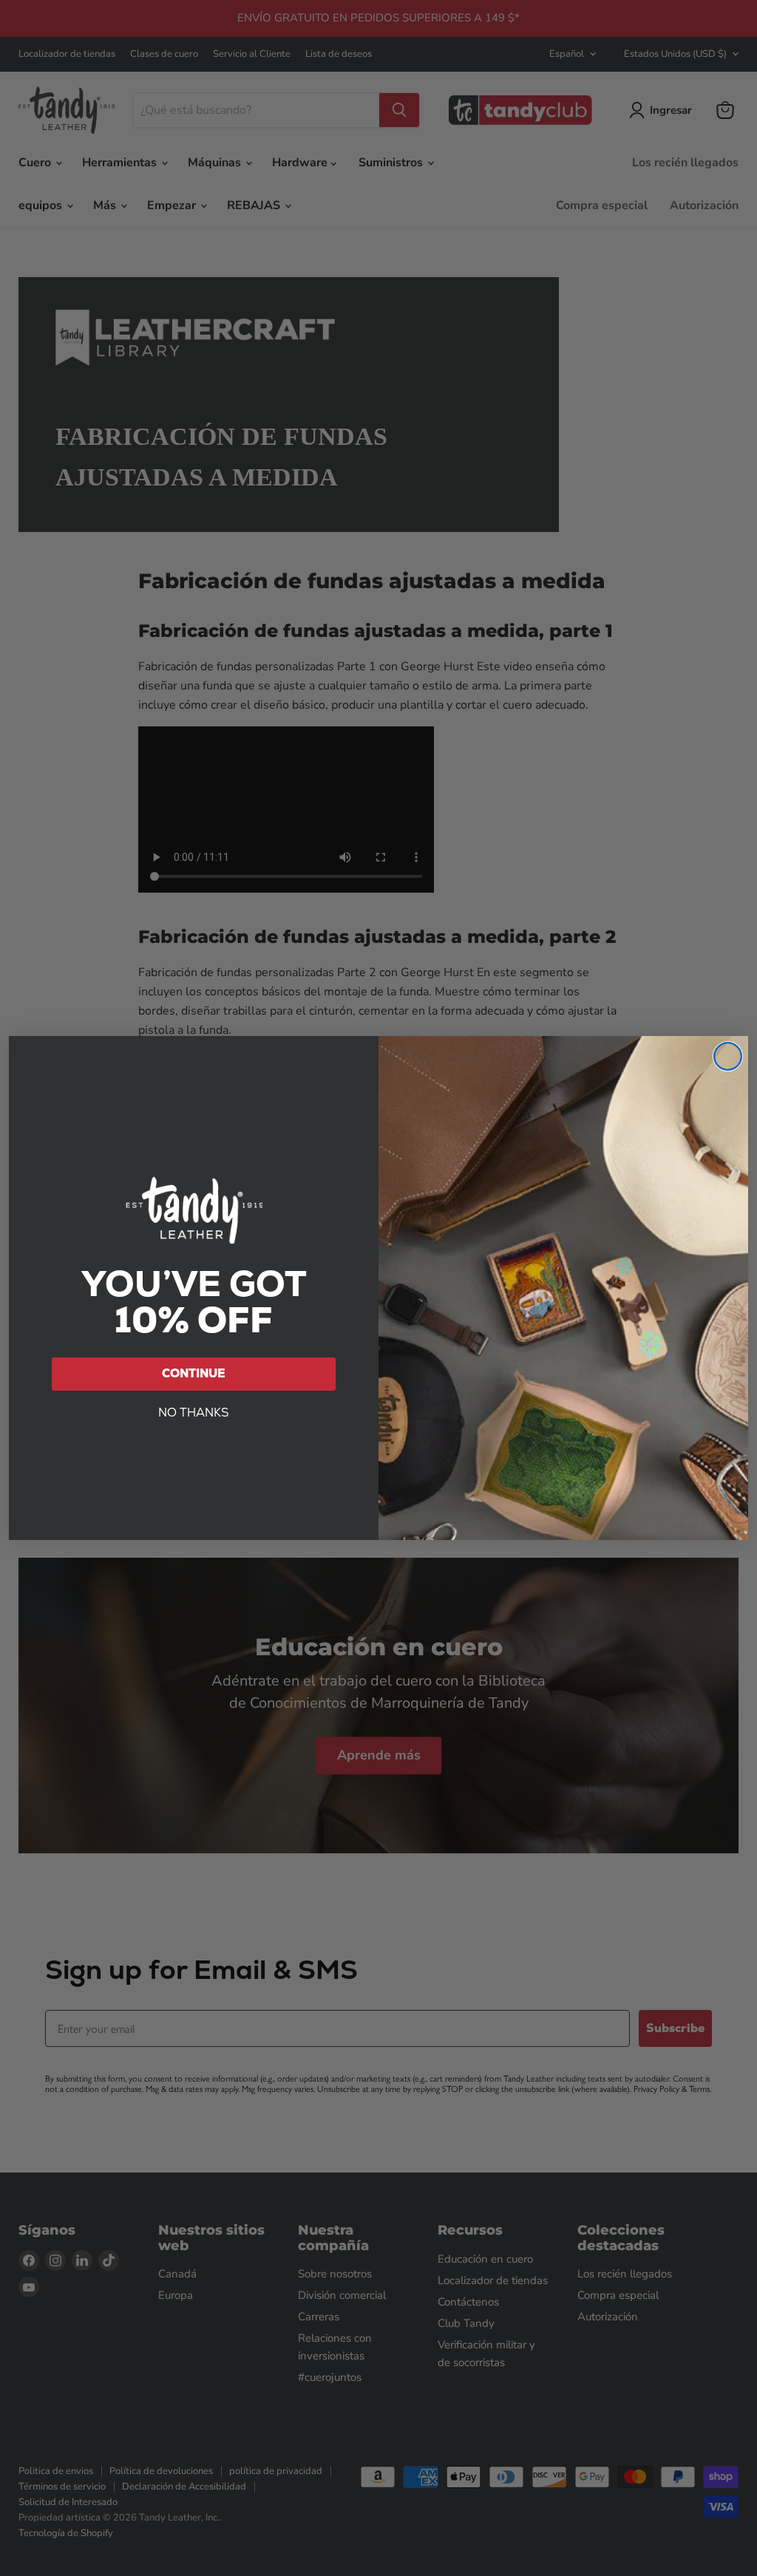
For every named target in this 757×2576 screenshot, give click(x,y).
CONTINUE (194, 1373)
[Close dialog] (728, 1056)
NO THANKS (194, 1413)
